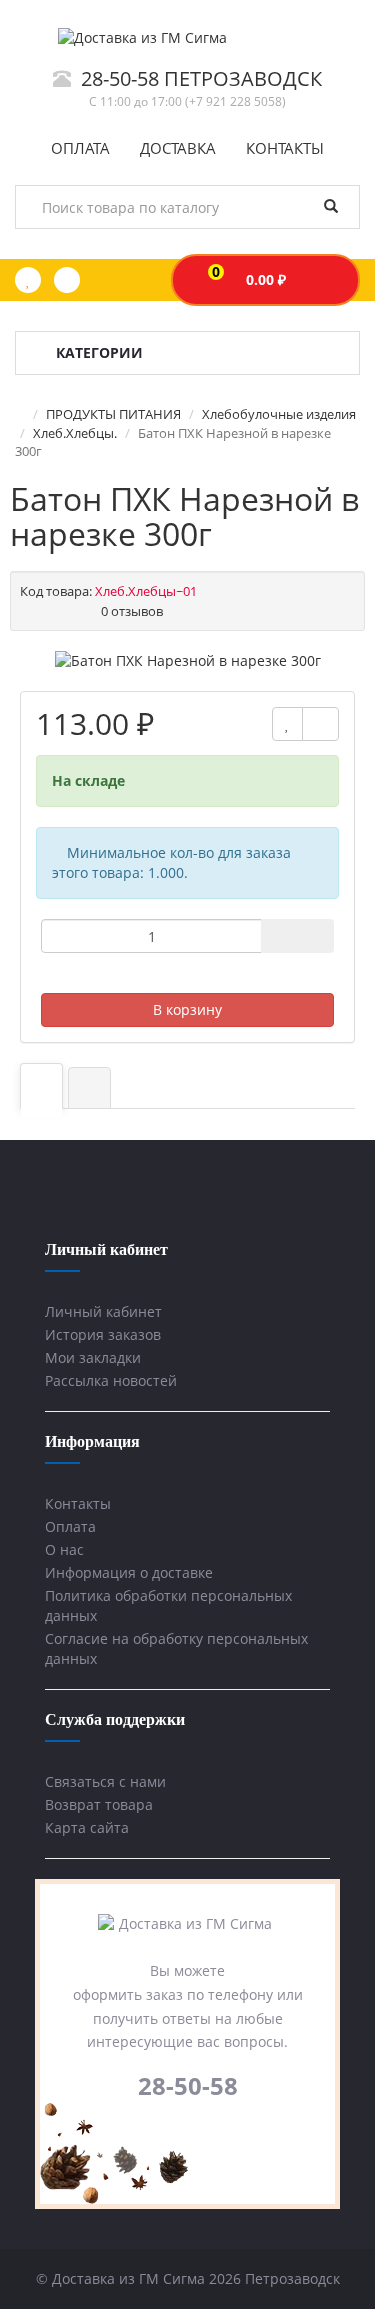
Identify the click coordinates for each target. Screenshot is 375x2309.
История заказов (103, 1334)
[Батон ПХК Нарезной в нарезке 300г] (188, 661)
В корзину (187, 1009)
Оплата (70, 1526)
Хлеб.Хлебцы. (75, 433)
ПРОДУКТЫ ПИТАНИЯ (113, 414)
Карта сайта (87, 1827)
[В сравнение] (320, 724)
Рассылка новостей (111, 1380)
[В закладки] (287, 724)
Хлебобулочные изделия (279, 414)
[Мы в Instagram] (204, 2134)
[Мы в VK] (171, 2134)
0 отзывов (132, 611)
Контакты (78, 1503)
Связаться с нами (105, 1781)
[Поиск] (331, 207)
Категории (99, 352)
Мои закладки (93, 1357)
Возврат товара (99, 1804)
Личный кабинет (103, 1311)
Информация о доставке (129, 1572)
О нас (64, 1549)
